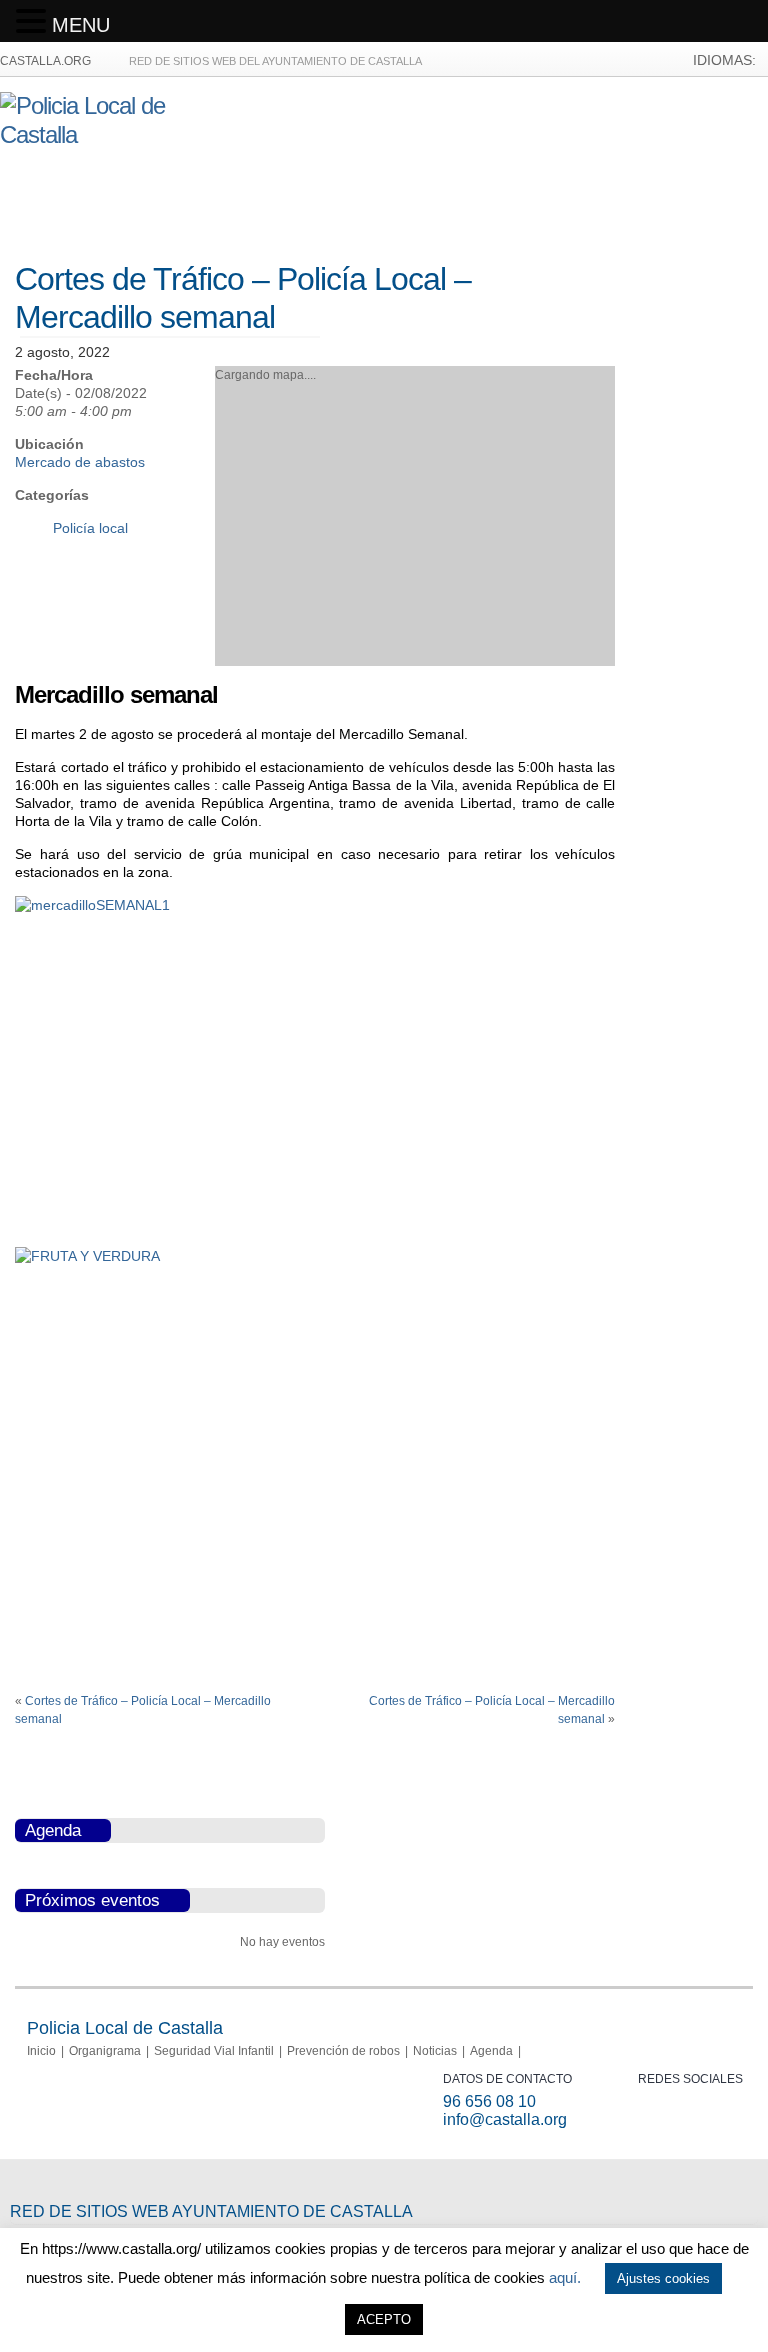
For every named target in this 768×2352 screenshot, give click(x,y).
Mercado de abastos (80, 462)
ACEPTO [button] (384, 2319)
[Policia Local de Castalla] (110, 134)
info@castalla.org (505, 2119)
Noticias (435, 2051)
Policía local (90, 528)
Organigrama (105, 2051)
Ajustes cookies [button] (663, 2278)
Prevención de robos (343, 2051)
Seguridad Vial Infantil (214, 2051)
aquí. (565, 2277)
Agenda (491, 2051)
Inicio (41, 2051)
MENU (81, 25)
